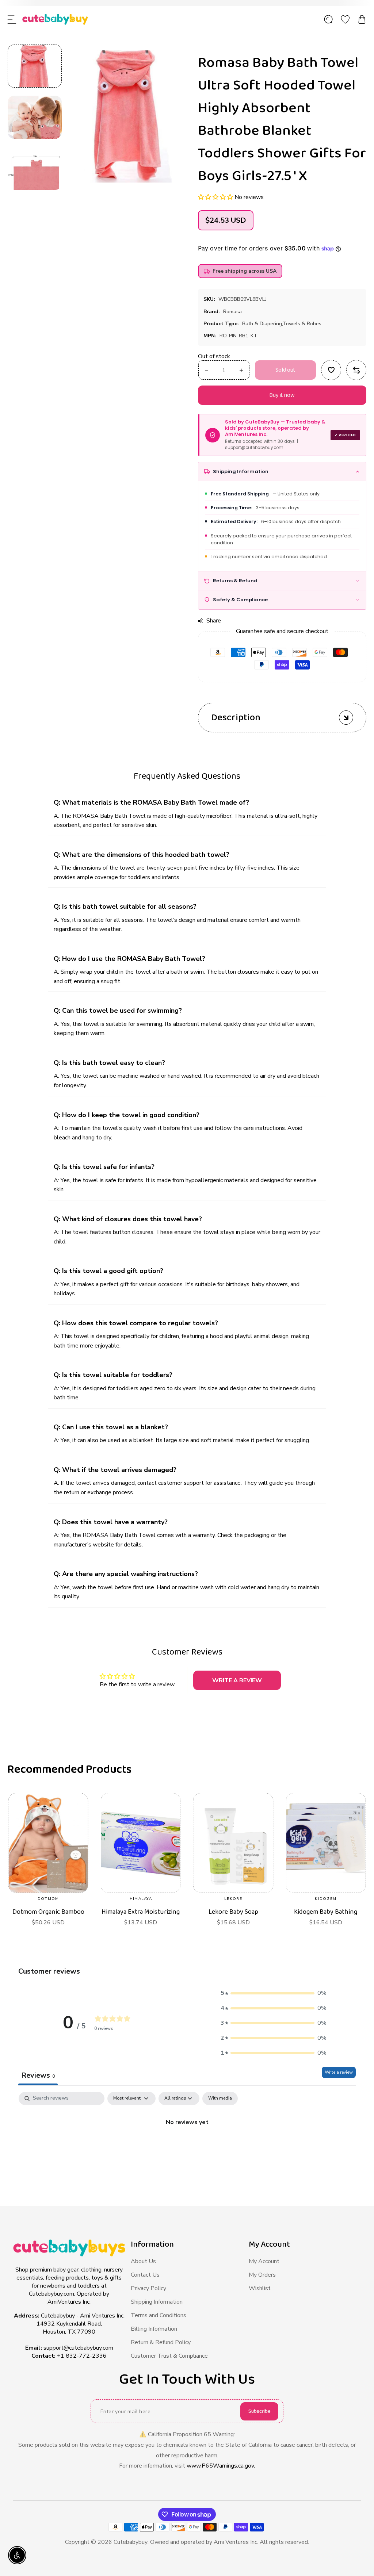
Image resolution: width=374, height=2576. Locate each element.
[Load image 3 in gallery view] (35, 168)
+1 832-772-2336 (82, 2356)
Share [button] (214, 620)
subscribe (259, 2411)
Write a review (339, 2072)
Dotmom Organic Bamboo (233, 1912)
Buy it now (282, 395)
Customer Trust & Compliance (169, 2356)
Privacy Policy (148, 2288)
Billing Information (154, 2329)
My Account (264, 2261)
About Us (143, 2261)
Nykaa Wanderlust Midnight (141, 1916)
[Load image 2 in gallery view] (35, 117)
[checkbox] (220, 2098)
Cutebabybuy (131, 2542)
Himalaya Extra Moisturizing (326, 1912)
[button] (12, 19)
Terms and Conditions (159, 2315)
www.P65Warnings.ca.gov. (221, 2466)
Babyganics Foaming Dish (48, 1912)
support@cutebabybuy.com (78, 2348)
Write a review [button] (237, 1680)
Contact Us (145, 2275)
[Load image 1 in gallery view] (35, 66)
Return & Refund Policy (161, 2342)
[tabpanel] (187, 2147)
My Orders (262, 2275)
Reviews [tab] (38, 2075)
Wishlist (260, 2288)
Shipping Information (157, 2302)
